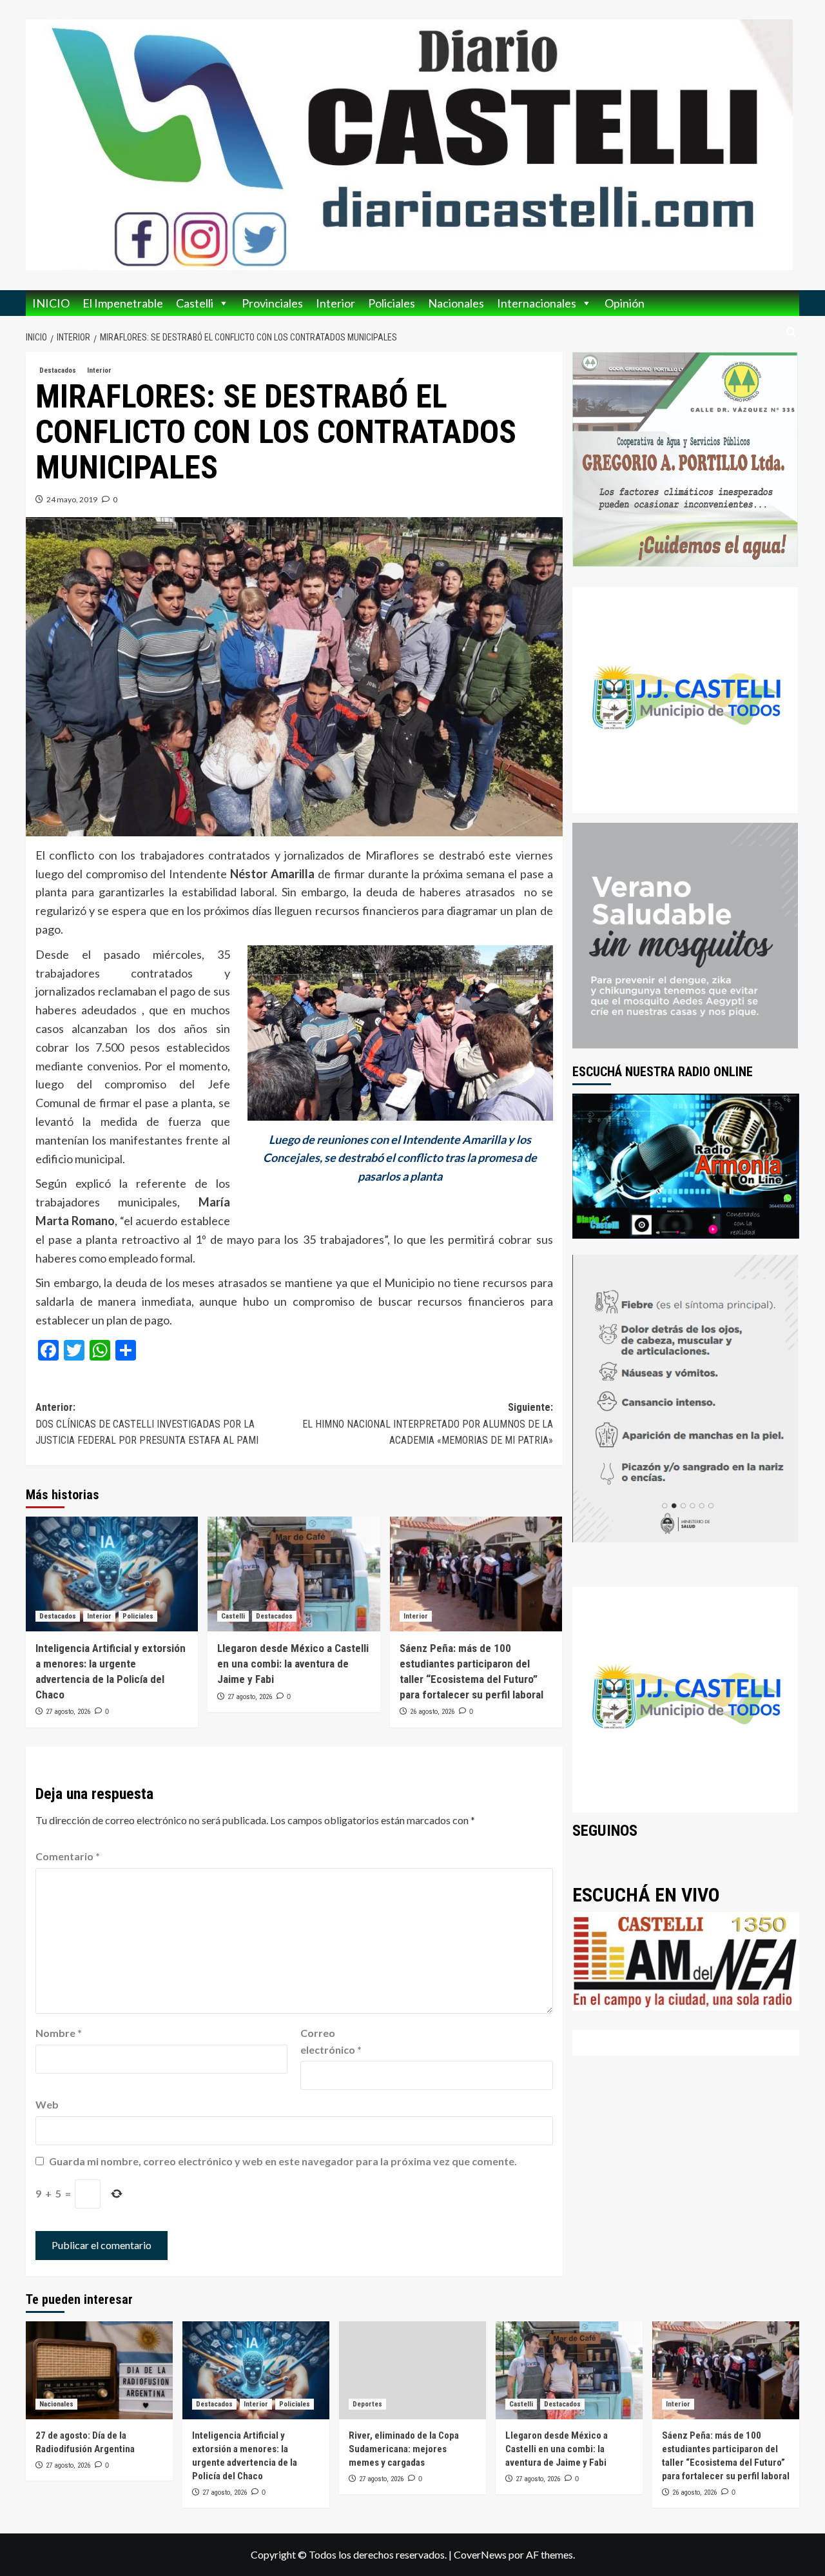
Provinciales (272, 303)
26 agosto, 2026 (432, 1712)
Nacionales (456, 303)
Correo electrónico (331, 2041)
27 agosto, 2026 (68, 1712)
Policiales (392, 303)
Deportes (367, 2404)
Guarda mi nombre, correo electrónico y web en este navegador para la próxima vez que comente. (283, 2161)
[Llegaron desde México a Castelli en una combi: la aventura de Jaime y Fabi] (294, 1574)
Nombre (59, 2033)
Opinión (625, 303)
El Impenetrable (123, 303)
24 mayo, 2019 (72, 499)
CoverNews (480, 2554)
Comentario (68, 1856)
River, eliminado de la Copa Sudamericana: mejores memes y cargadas (404, 2449)
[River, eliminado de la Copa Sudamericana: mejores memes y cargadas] (412, 2370)
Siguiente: (427, 1424)
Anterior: (147, 1424)
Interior (335, 303)
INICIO (51, 303)
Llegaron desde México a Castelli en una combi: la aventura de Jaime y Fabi (293, 1664)
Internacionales (537, 303)
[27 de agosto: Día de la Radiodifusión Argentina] (99, 2370)
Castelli (195, 303)
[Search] (791, 332)
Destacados (58, 370)
